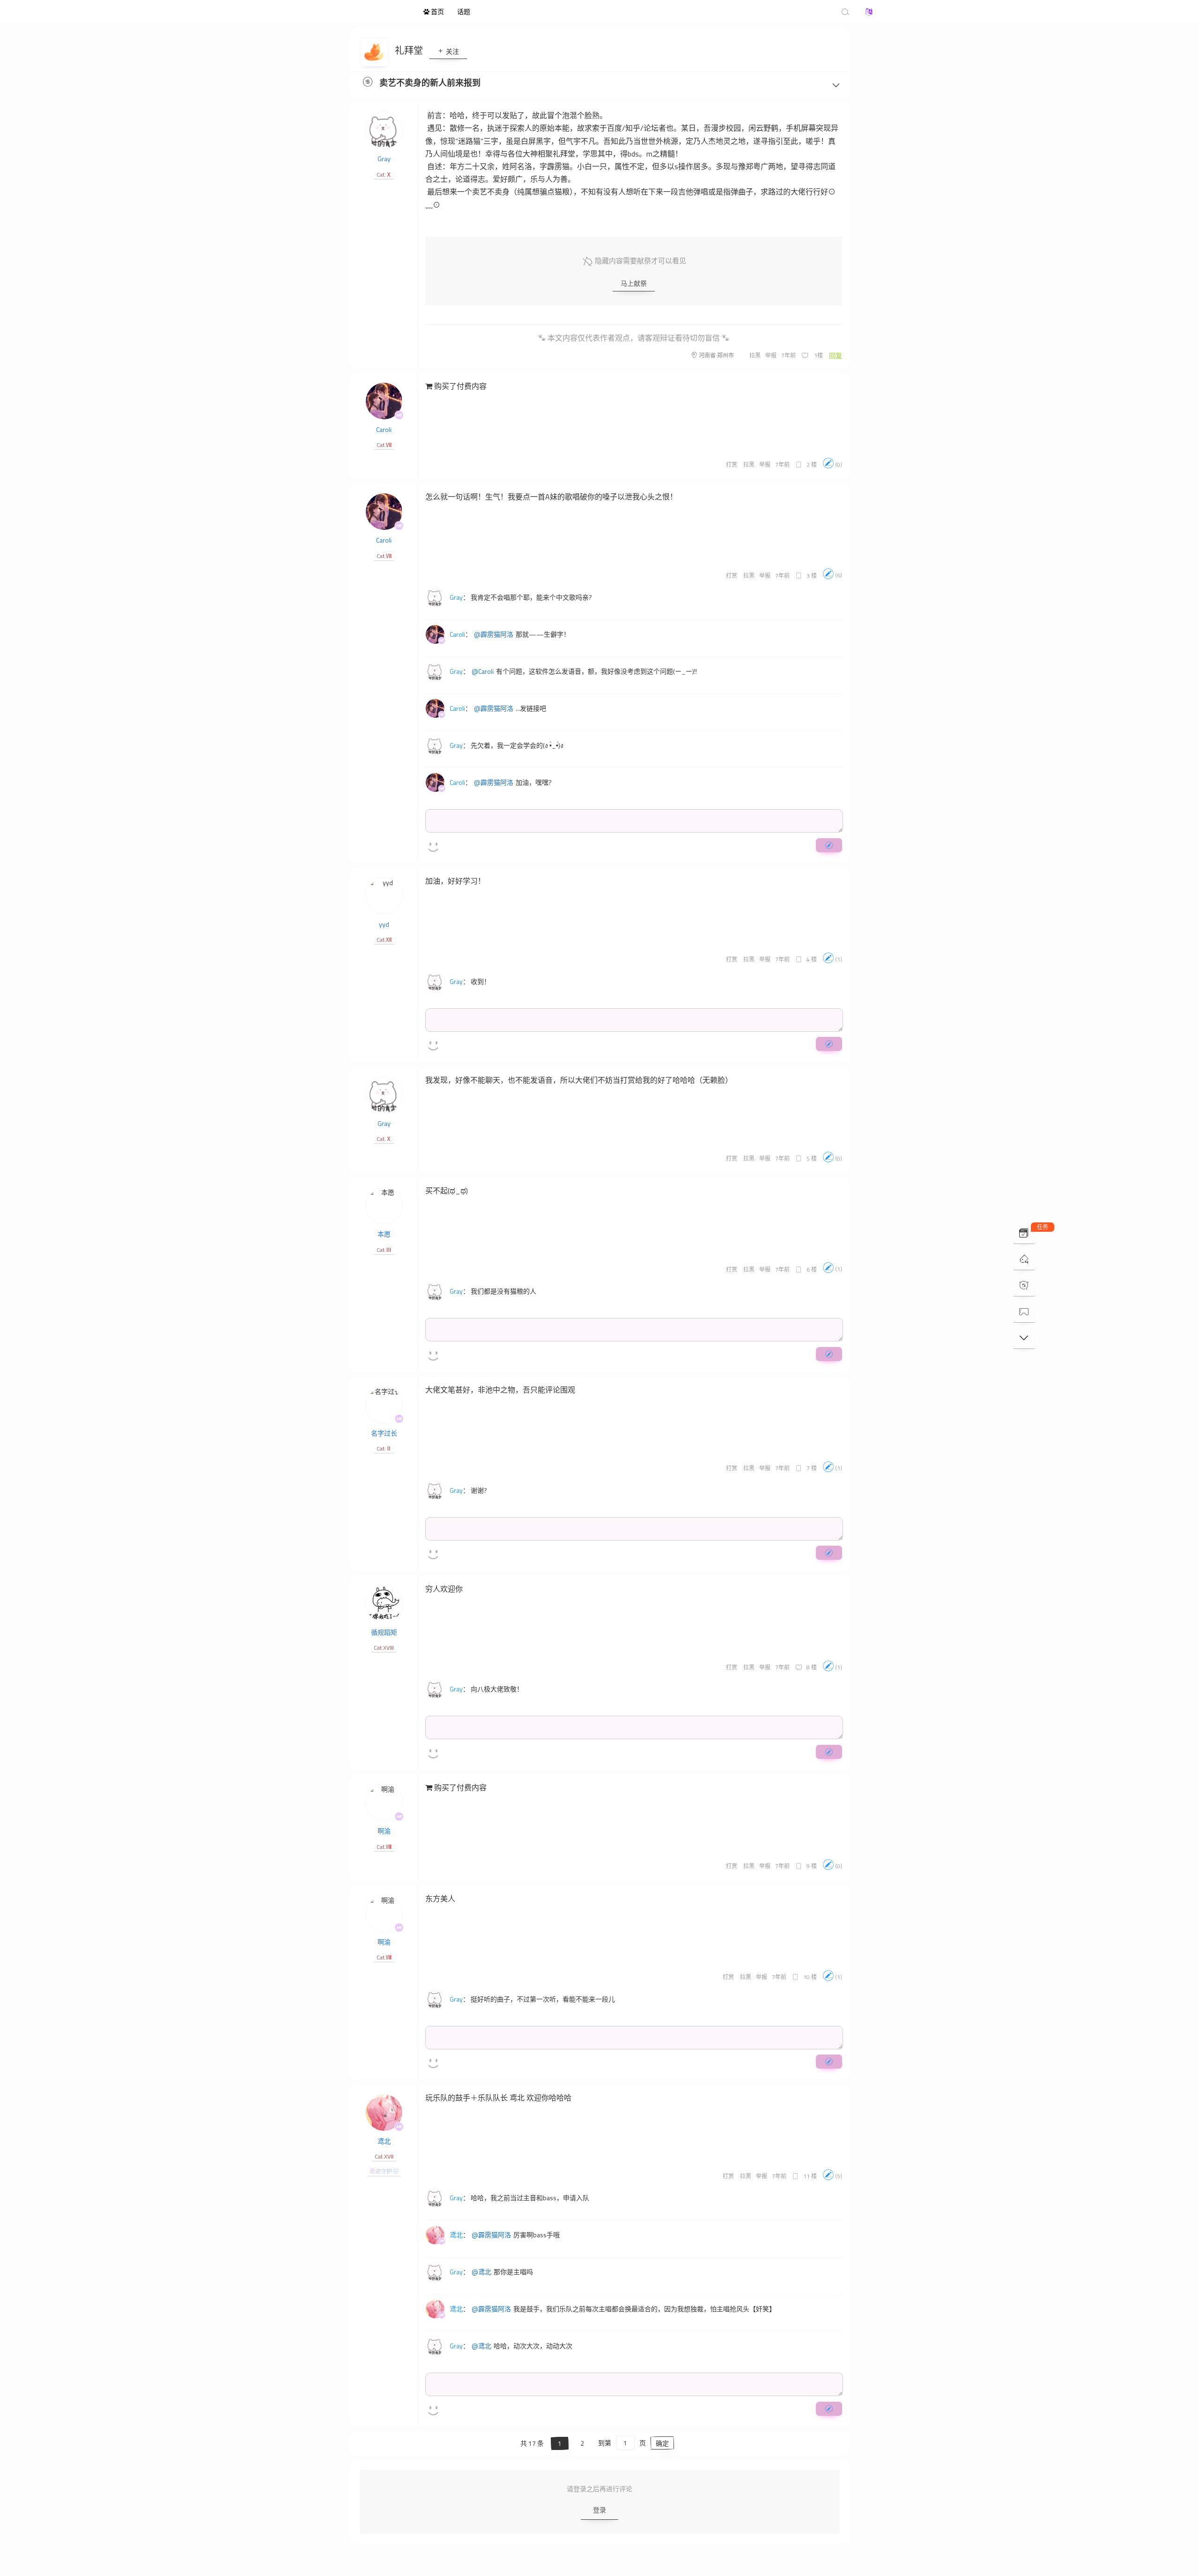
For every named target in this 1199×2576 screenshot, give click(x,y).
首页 (437, 11)
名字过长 (384, 1433)
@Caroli (483, 671)
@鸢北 (481, 2272)
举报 (771, 355)
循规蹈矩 (384, 1632)
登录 (599, 2510)
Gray (384, 159)
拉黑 (755, 355)
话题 (464, 11)
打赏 (732, 465)
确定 (662, 2443)
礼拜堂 (410, 50)
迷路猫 (365, 12)
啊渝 (384, 1831)
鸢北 (384, 2141)
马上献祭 (634, 283)
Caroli (384, 429)
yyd (384, 924)
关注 (452, 51)
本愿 (384, 1234)
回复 (836, 355)
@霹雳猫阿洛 (494, 634)
